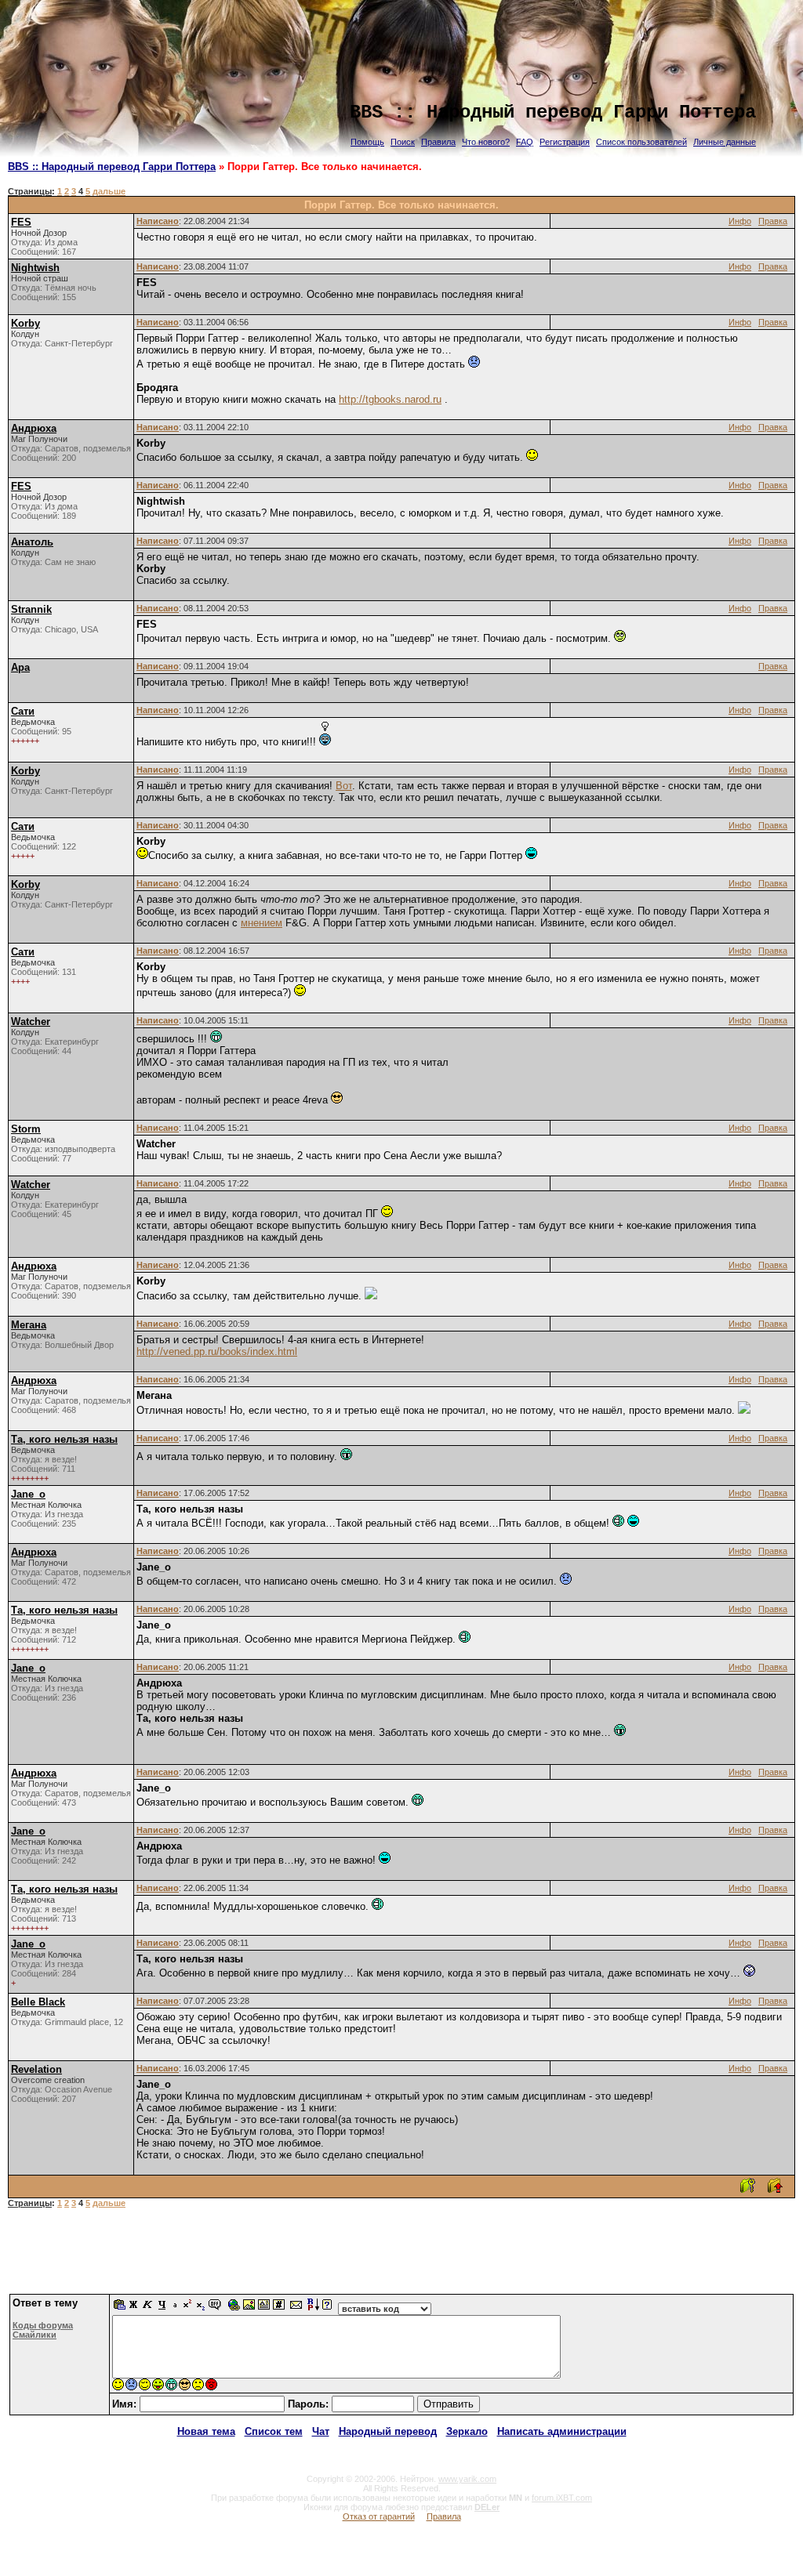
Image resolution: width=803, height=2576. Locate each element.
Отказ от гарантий (379, 2516)
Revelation (36, 2069)
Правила (438, 142)
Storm (26, 1129)
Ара (20, 667)
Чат (321, 2431)
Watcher (31, 1022)
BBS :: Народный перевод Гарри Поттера (112, 167)
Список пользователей (641, 142)
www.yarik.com (467, 2479)
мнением (262, 923)
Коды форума (43, 2325)
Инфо (740, 221)
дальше (109, 191)
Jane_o (28, 1494)
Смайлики (35, 2335)
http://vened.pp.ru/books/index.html (217, 1351)
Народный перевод (388, 2431)
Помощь (367, 142)
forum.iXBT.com (562, 2498)
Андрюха (34, 428)
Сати (23, 711)
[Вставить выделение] (120, 2308)
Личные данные (725, 142)
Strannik (31, 609)
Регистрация (565, 142)
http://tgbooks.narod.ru (390, 399)
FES (21, 222)
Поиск (403, 142)
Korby (25, 323)
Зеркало (467, 2431)
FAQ (525, 142)
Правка (773, 221)
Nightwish (35, 268)
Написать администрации (562, 2431)
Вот (344, 786)
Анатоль (32, 542)
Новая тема (206, 2431)
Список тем (274, 2431)
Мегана (29, 1325)
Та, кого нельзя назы (64, 1439)
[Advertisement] (401, 2257)
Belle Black (38, 2002)
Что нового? (486, 142)
